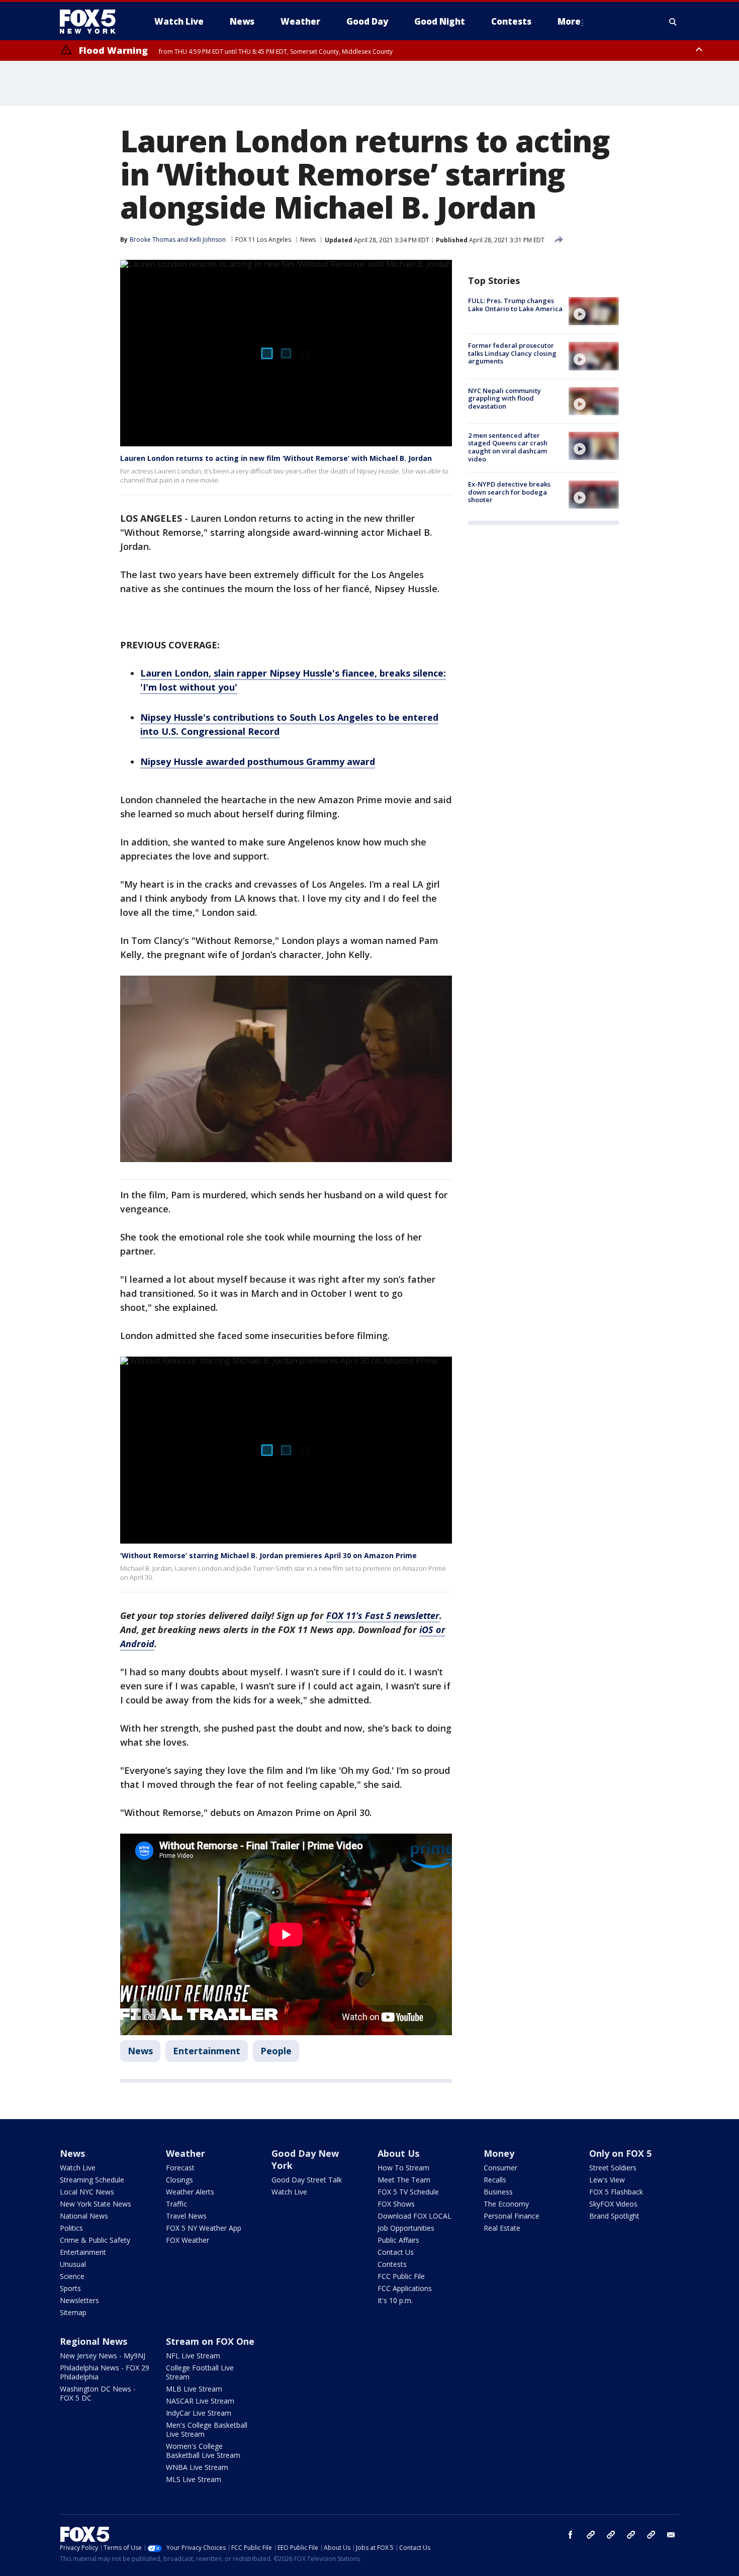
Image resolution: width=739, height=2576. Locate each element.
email (671, 2535)
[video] (594, 311)
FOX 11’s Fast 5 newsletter (383, 1615)
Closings (179, 2180)
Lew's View (607, 2180)
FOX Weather (188, 2240)
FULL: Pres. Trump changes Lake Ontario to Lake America (515, 305)
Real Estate (502, 2228)
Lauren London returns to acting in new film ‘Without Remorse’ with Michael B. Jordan (276, 458)
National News (84, 2216)
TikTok (611, 2535)
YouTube (631, 2535)
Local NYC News (87, 2192)
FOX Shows (396, 2204)
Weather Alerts (190, 2192)
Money (499, 2153)
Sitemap (73, 2312)
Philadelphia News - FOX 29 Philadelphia (105, 2372)
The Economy (506, 2204)
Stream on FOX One (210, 2341)
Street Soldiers (613, 2168)
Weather (186, 2153)
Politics (71, 2228)
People (276, 2051)
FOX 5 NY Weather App (204, 2228)
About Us (398, 2153)
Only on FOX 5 (620, 2153)
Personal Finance (512, 2216)
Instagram (591, 2535)
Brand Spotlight (614, 2216)
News (308, 240)
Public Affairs (398, 2240)
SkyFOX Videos (613, 2204)
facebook (571, 2535)
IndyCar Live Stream (199, 2413)
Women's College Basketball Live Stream (203, 2451)
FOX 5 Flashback (616, 2192)
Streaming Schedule (92, 2180)
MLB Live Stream (194, 2389)
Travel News (186, 2216)
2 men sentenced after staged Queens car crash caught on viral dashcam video (508, 447)
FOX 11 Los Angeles (263, 240)
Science (72, 2276)
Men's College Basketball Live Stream (207, 2429)
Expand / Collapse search (673, 22)
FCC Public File (401, 2276)
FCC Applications (405, 2288)
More (569, 21)
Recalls (495, 2180)
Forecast (180, 2168)
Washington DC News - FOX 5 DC (98, 2393)
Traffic (176, 2204)
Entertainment (207, 2051)
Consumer (500, 2168)
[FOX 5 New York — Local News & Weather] (93, 22)
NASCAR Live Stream (200, 2401)
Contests (392, 2264)
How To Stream (403, 2168)
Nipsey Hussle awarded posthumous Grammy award (258, 761)
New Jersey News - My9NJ (103, 2356)
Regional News (94, 2341)
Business (498, 2192)
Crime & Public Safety (95, 2240)
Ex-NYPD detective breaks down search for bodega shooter (509, 492)
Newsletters (79, 2300)
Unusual (73, 2264)
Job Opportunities (406, 2228)
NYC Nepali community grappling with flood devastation (504, 398)
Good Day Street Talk (307, 2180)
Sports (70, 2288)
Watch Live (78, 2168)
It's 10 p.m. (395, 2300)
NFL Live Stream (193, 2356)
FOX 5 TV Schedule (408, 2192)
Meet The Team (404, 2180)
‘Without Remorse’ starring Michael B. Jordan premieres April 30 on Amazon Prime (268, 1555)
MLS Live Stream (194, 2479)
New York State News (96, 2204)
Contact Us (396, 2252)
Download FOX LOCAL (414, 2216)
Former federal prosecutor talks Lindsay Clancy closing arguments (512, 353)
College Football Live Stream (200, 2372)
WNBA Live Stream (197, 2467)
